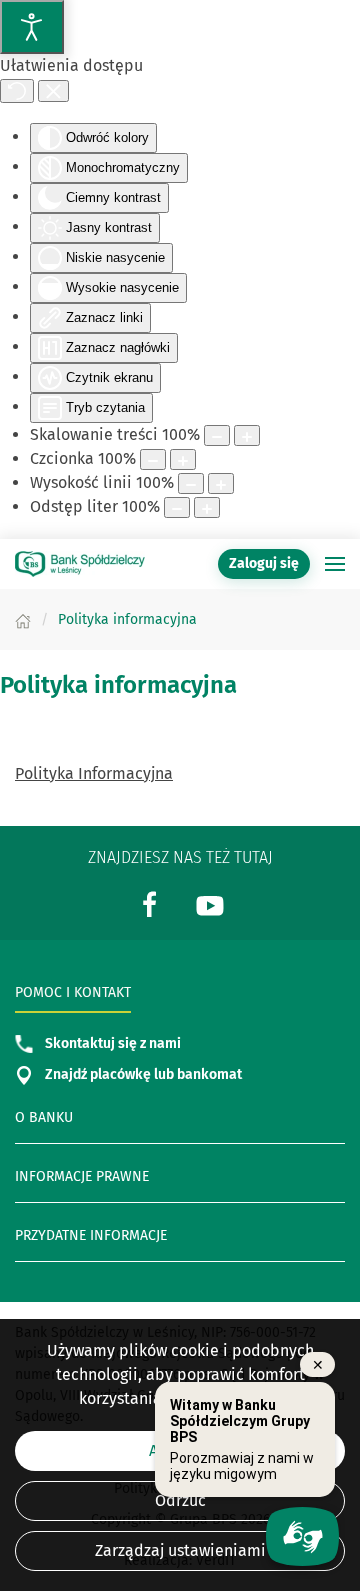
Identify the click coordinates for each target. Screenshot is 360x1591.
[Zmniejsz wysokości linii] (191, 483)
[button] (335, 564)
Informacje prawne (82, 1176)
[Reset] (17, 91)
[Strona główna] (23, 619)
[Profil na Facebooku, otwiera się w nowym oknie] (150, 903)
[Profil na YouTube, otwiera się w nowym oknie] (210, 903)
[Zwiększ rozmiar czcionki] (183, 459)
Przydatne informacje (91, 1235)
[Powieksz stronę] (247, 435)
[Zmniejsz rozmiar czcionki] (153, 459)
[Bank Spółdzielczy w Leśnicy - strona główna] (80, 564)
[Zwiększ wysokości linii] (221, 483)
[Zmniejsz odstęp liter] (177, 507)
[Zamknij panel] (53, 91)
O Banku (44, 1117)
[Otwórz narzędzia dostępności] (32, 27)
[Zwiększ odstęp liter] (207, 507)
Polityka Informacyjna (94, 773)
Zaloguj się (269, 563)
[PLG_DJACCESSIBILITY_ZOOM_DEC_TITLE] (217, 435)
